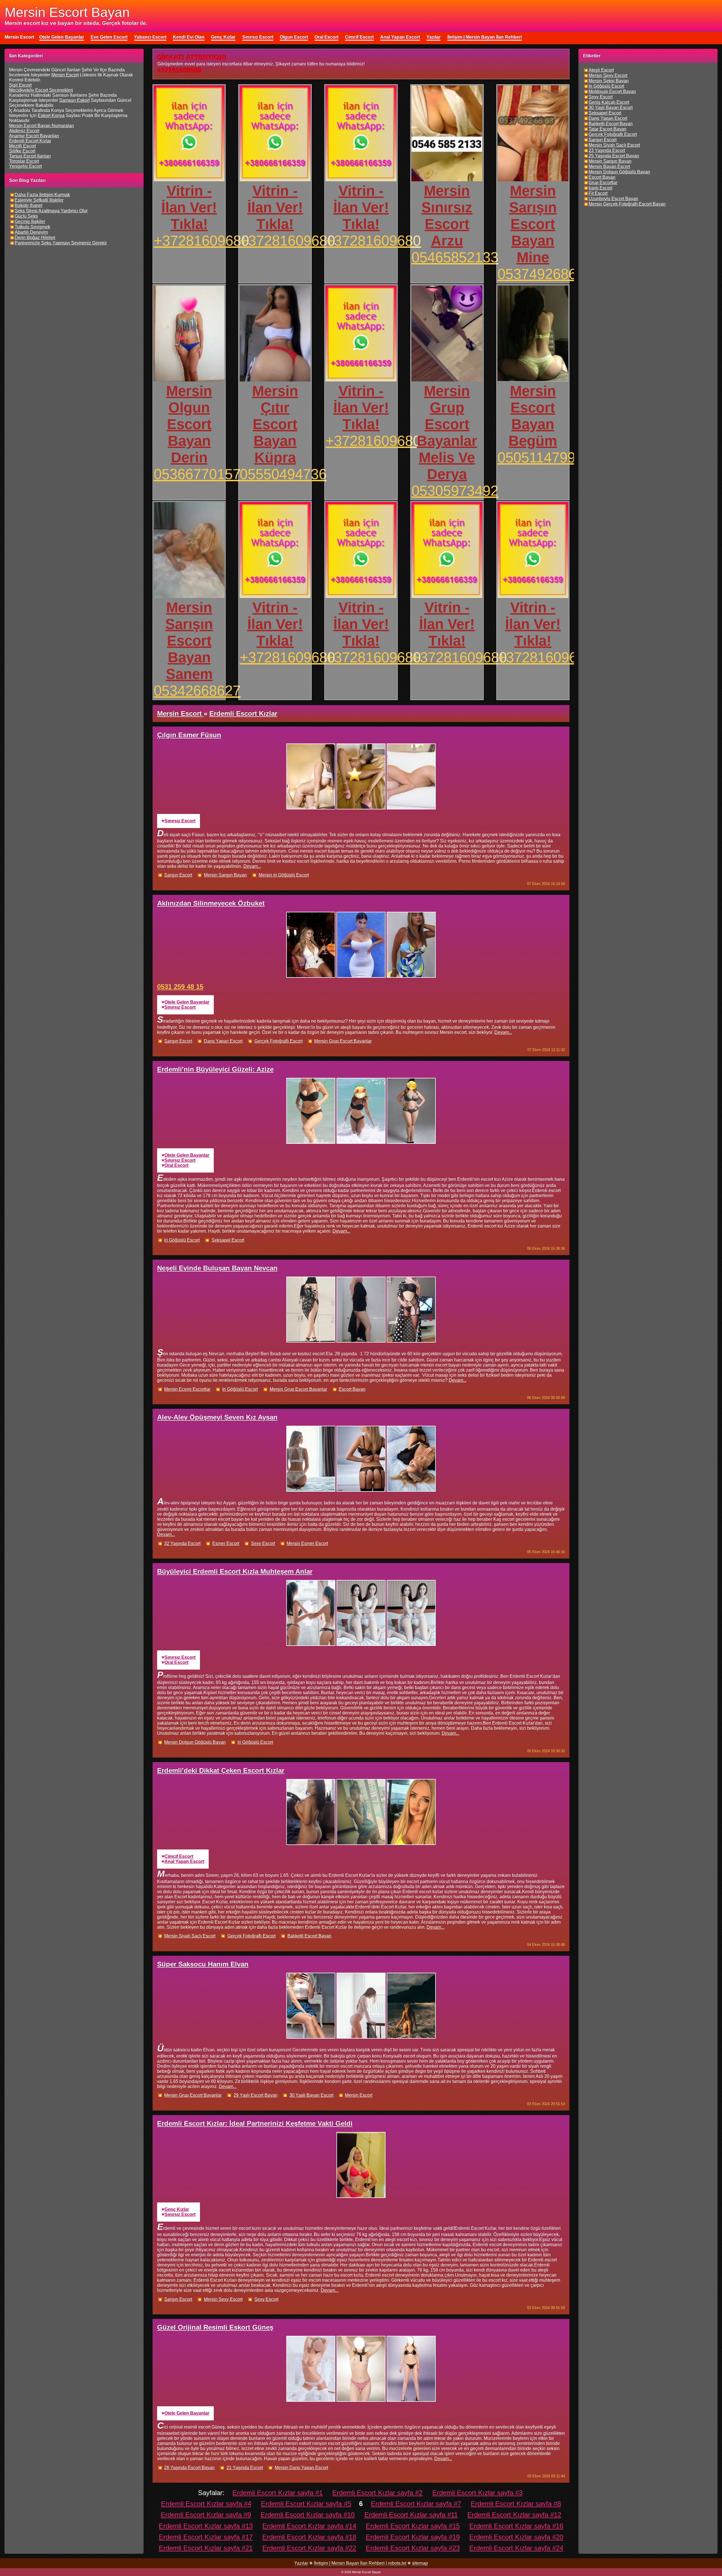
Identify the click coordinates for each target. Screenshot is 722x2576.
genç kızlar (177, 2209)
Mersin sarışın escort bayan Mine (533, 224)
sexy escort (263, 1543)
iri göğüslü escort (182, 1240)
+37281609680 (201, 241)
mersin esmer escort (307, 1543)
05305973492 (455, 491)
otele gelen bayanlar (187, 1002)
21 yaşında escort (245, 2468)
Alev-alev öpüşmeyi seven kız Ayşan (217, 1417)
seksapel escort (228, 1240)
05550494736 (283, 474)
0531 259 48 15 (180, 987)
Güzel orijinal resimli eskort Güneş (215, 2327)
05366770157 (197, 474)
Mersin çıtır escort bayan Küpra (275, 424)
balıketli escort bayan (309, 1936)
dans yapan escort (223, 1041)
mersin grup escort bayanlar (343, 1041)
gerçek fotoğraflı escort (279, 1041)
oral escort (176, 1165)
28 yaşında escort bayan (189, 2468)
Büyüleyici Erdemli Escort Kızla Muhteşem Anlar (235, 1571)
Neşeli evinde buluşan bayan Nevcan (217, 1268)
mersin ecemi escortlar (187, 1389)
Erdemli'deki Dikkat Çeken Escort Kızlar (221, 1770)
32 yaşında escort (182, 1543)
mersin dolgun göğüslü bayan (195, 1742)
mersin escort (359, 2095)
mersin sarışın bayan (225, 875)
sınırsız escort (180, 821)
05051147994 (540, 457)
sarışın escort (178, 875)
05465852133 (455, 257)
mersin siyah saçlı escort (190, 1936)
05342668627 (197, 691)
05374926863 (541, 274)
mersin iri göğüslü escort (284, 875)
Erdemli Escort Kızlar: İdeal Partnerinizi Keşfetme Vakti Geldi (255, 2123)
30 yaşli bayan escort (311, 2095)
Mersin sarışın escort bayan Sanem (189, 641)
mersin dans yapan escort (301, 2468)
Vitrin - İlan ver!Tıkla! (189, 207)
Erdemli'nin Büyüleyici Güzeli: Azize (215, 1069)
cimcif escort (179, 1856)
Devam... (252, 866)
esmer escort (226, 1543)
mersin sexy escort (223, 2299)
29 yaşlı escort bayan (256, 2095)
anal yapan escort (184, 1861)
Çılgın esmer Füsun (189, 735)
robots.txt (397, 2563)
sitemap (420, 2563)
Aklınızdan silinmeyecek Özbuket (211, 903)
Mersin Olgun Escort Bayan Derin (189, 424)
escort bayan (352, 1389)
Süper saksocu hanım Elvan (203, 1964)
